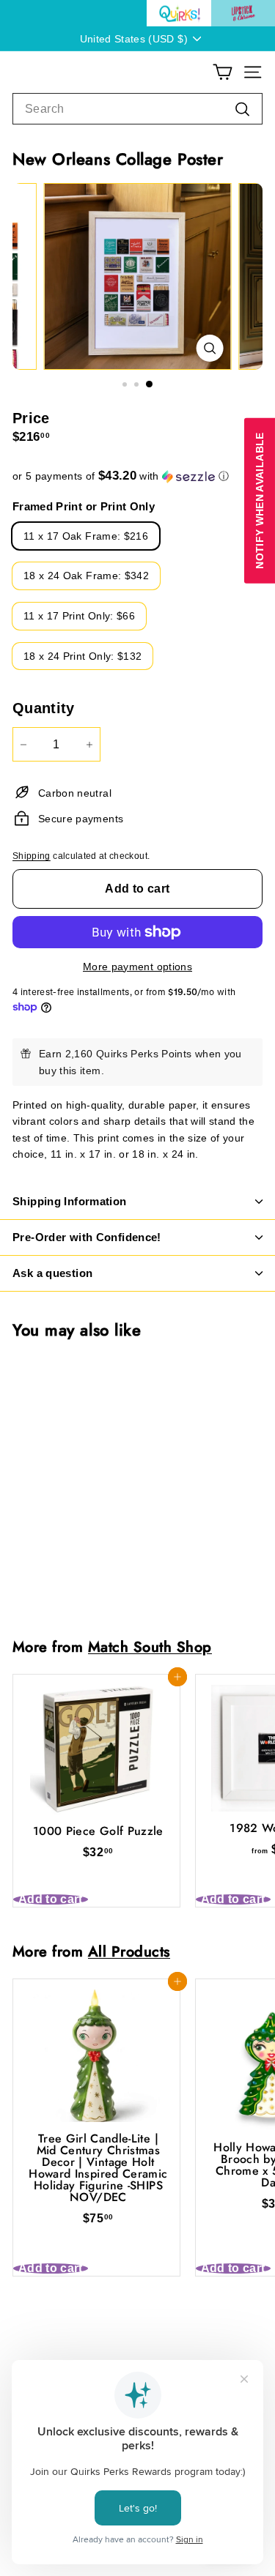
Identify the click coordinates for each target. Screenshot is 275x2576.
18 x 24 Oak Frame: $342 (86, 576)
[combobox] (137, 109)
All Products (129, 1951)
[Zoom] (209, 348)
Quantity (44, 708)
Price (31, 418)
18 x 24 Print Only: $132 (82, 656)
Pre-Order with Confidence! (87, 1237)
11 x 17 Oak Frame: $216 (86, 536)
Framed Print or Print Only (84, 506)
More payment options (137, 967)
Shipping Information (70, 1201)
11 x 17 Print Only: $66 (79, 616)
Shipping (32, 856)
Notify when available (260, 500)
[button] (137, 476)
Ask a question (52, 1273)
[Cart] (223, 72)
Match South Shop (150, 1647)
